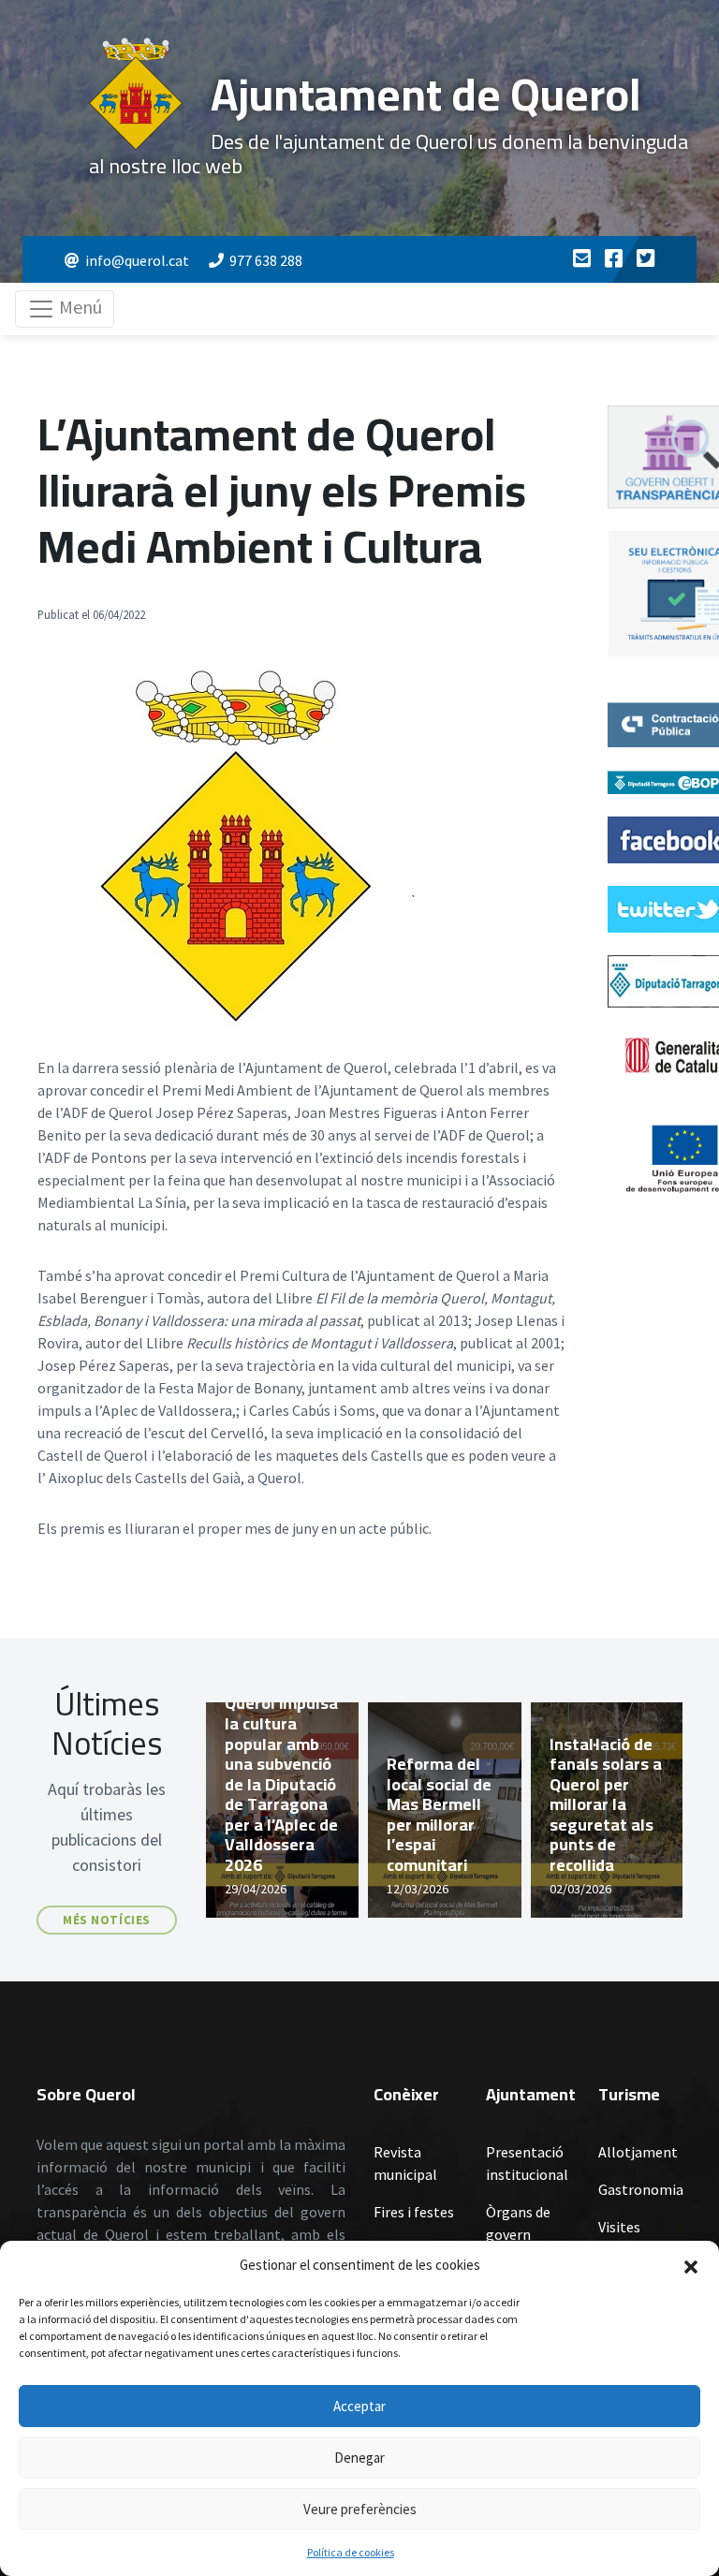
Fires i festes (414, 2212)
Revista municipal (405, 2163)
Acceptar (359, 2406)
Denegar (359, 2458)
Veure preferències (360, 2509)
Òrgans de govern (518, 2223)
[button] (691, 2265)
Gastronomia (640, 2189)
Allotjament (638, 2152)
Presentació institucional (527, 2163)
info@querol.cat (137, 260)
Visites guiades (623, 2238)
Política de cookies (351, 2552)
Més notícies (106, 1920)
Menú (79, 307)
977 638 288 (266, 260)
